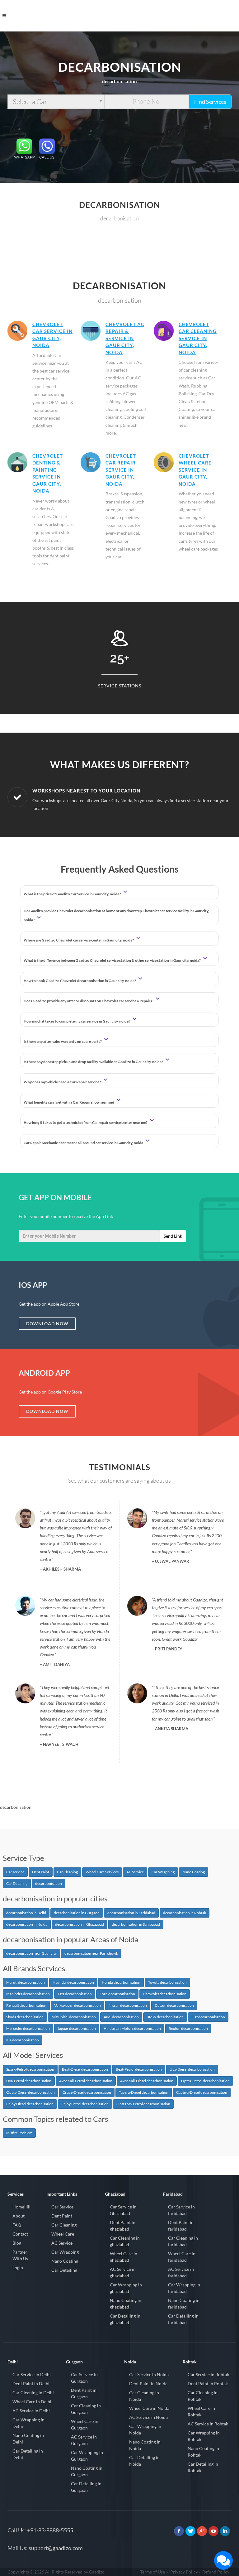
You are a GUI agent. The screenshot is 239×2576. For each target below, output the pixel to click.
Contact (20, 2234)
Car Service (62, 2207)
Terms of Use (152, 2572)
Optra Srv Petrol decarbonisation (143, 2104)
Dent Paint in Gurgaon (84, 2393)
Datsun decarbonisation (174, 2005)
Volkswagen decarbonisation (77, 2005)
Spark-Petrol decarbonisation (30, 2069)
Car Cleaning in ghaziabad (125, 2241)
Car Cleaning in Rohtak (203, 2396)
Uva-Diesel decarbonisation (192, 2069)
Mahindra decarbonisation (28, 1994)
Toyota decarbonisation (167, 1982)
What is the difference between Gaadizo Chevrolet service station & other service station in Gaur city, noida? (112, 960)
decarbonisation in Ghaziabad (80, 1924)
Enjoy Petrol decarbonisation (85, 2104)
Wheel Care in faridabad (182, 2257)
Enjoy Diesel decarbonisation (30, 2104)
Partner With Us (20, 2255)
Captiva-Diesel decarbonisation (202, 2092)
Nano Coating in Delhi (28, 2439)
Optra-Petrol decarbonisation (205, 2081)
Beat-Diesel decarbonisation (85, 2069)
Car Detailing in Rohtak (203, 2467)
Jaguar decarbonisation (77, 2028)
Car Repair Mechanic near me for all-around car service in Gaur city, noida (84, 1143)
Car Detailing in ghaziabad (125, 2319)
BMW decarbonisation (165, 2017)
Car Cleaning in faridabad (183, 2241)
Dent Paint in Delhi (31, 2383)
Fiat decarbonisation (208, 2017)
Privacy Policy (184, 2572)
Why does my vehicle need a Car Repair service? (63, 1082)
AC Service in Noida (148, 2417)
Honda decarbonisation (121, 1982)
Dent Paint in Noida (148, 2383)
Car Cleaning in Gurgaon (86, 2409)
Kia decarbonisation (23, 2040)
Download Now (47, 1324)
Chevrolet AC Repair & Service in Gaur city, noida (125, 338)
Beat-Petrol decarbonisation (139, 2069)
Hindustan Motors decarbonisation (132, 2028)
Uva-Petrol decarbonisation (29, 2081)
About (19, 2216)
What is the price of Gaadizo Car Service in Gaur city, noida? (73, 894)
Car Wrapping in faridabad (184, 2288)
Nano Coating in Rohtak (203, 2452)
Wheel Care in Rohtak (201, 2411)
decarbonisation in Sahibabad (136, 1924)
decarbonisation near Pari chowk (91, 1953)
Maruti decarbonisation (26, 1982)
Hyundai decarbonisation (73, 1982)
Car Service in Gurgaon (84, 2378)
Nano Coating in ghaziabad (126, 2304)
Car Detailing (17, 1883)
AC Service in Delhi (31, 2411)
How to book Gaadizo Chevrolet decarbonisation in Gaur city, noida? (80, 981)
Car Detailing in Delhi (28, 2454)
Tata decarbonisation (75, 1994)
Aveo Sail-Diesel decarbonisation (147, 2081)
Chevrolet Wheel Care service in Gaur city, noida (195, 470)
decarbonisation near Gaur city (31, 1953)
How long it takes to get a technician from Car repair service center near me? (86, 1122)
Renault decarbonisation (26, 2005)
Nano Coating (194, 1872)
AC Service (135, 1872)
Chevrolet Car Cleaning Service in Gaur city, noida (198, 338)
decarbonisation (49, 1883)
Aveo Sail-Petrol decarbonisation (86, 2081)
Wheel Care (63, 2234)
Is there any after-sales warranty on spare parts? (63, 1041)
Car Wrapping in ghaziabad (126, 2288)
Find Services (210, 102)
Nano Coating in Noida (145, 2445)
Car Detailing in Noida (144, 2461)
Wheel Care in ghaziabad (124, 2257)
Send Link (173, 1236)
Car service (15, 1872)
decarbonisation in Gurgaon (77, 1913)
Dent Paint (41, 1872)
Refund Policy (216, 2572)
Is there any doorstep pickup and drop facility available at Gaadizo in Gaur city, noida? (94, 1062)
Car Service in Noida (149, 2374)
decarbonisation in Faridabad (131, 1913)
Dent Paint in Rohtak (208, 2383)
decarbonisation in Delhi (26, 1913)
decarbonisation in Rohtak (185, 1913)
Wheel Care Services (102, 1872)
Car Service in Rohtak (208, 2374)
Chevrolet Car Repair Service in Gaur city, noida (121, 470)
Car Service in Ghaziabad (123, 2210)
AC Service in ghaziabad (123, 2272)
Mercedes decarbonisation (28, 2028)
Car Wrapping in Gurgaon (87, 2456)
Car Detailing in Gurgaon (86, 2487)
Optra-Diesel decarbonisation (30, 2092)
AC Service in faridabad (181, 2272)
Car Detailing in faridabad (183, 2319)
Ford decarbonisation (117, 1994)
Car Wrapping (163, 1872)
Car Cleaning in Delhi (33, 2393)
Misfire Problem (19, 2133)
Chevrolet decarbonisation (165, 1994)
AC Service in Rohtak (208, 2424)
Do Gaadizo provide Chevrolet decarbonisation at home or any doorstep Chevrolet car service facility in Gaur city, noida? (116, 915)
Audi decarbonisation (121, 2017)
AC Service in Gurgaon (84, 2440)
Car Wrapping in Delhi (28, 2423)
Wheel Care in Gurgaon (85, 2424)
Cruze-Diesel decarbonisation (87, 2092)
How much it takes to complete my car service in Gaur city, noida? (77, 1021)
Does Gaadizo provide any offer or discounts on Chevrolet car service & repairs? (89, 1001)
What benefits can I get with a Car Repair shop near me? (69, 1102)
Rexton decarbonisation (188, 2028)
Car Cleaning (67, 1872)
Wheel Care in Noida (149, 2408)
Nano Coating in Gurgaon (87, 2471)
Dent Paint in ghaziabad (123, 2226)
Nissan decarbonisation (128, 2005)
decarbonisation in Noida (27, 1924)
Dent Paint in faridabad (181, 2226)
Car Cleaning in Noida (144, 2396)
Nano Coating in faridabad (184, 2304)
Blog (17, 2243)
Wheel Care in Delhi (32, 2402)
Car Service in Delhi (32, 2374)
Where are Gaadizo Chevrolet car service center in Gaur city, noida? (79, 940)
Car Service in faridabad (181, 2210)
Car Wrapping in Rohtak (204, 2436)
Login (18, 2268)
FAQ (17, 2225)
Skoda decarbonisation (25, 2017)
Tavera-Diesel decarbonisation (144, 2092)
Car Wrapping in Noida (145, 2429)
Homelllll (21, 2207)
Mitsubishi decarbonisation (74, 2017)
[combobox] (56, 102)
